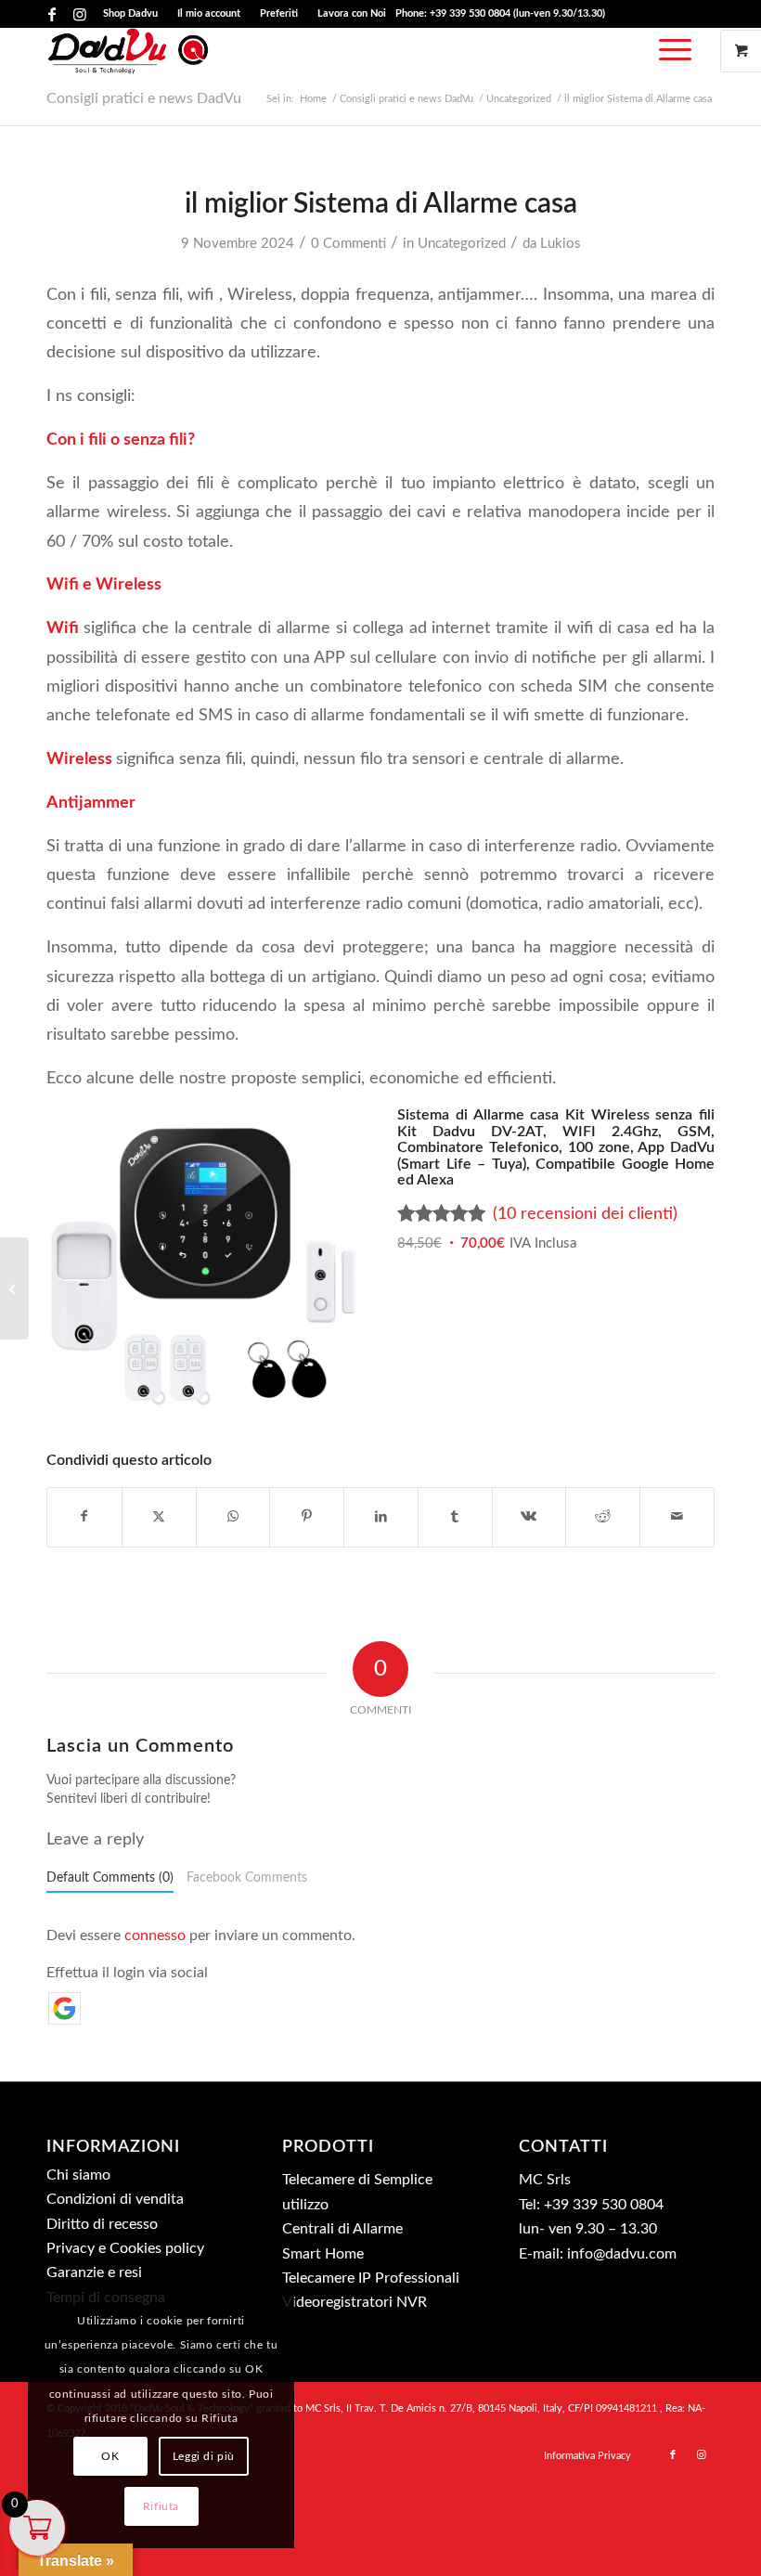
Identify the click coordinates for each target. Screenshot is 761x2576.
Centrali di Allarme (342, 2229)
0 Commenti (348, 244)
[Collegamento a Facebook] (52, 14)
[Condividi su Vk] (529, 1517)
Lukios (561, 244)
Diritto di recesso (102, 2224)
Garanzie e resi (94, 2272)
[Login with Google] (64, 2008)
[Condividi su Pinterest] (307, 1517)
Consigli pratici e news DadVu (144, 98)
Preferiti (279, 13)
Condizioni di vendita (115, 2199)
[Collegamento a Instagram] (80, 14)
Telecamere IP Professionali (371, 2278)
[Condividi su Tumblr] (455, 1517)
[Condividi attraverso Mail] (677, 1517)
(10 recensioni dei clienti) (585, 1214)
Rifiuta (161, 2506)
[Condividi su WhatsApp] (233, 1517)
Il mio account (209, 13)
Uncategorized (462, 244)
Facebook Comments (247, 1878)
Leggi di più (204, 2456)
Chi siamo (78, 2175)
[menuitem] (131, 14)
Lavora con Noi (352, 13)
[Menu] (671, 51)
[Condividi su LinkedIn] (381, 1517)
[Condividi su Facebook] (84, 1517)
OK (110, 2456)
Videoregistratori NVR (355, 2302)
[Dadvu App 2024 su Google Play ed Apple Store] (14, 1288)
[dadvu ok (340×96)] (129, 51)
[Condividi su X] (159, 1517)
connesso (155, 1935)
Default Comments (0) (110, 1878)
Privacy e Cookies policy (125, 2248)
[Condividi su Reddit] (603, 1517)
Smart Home (323, 2254)
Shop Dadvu (130, 13)
